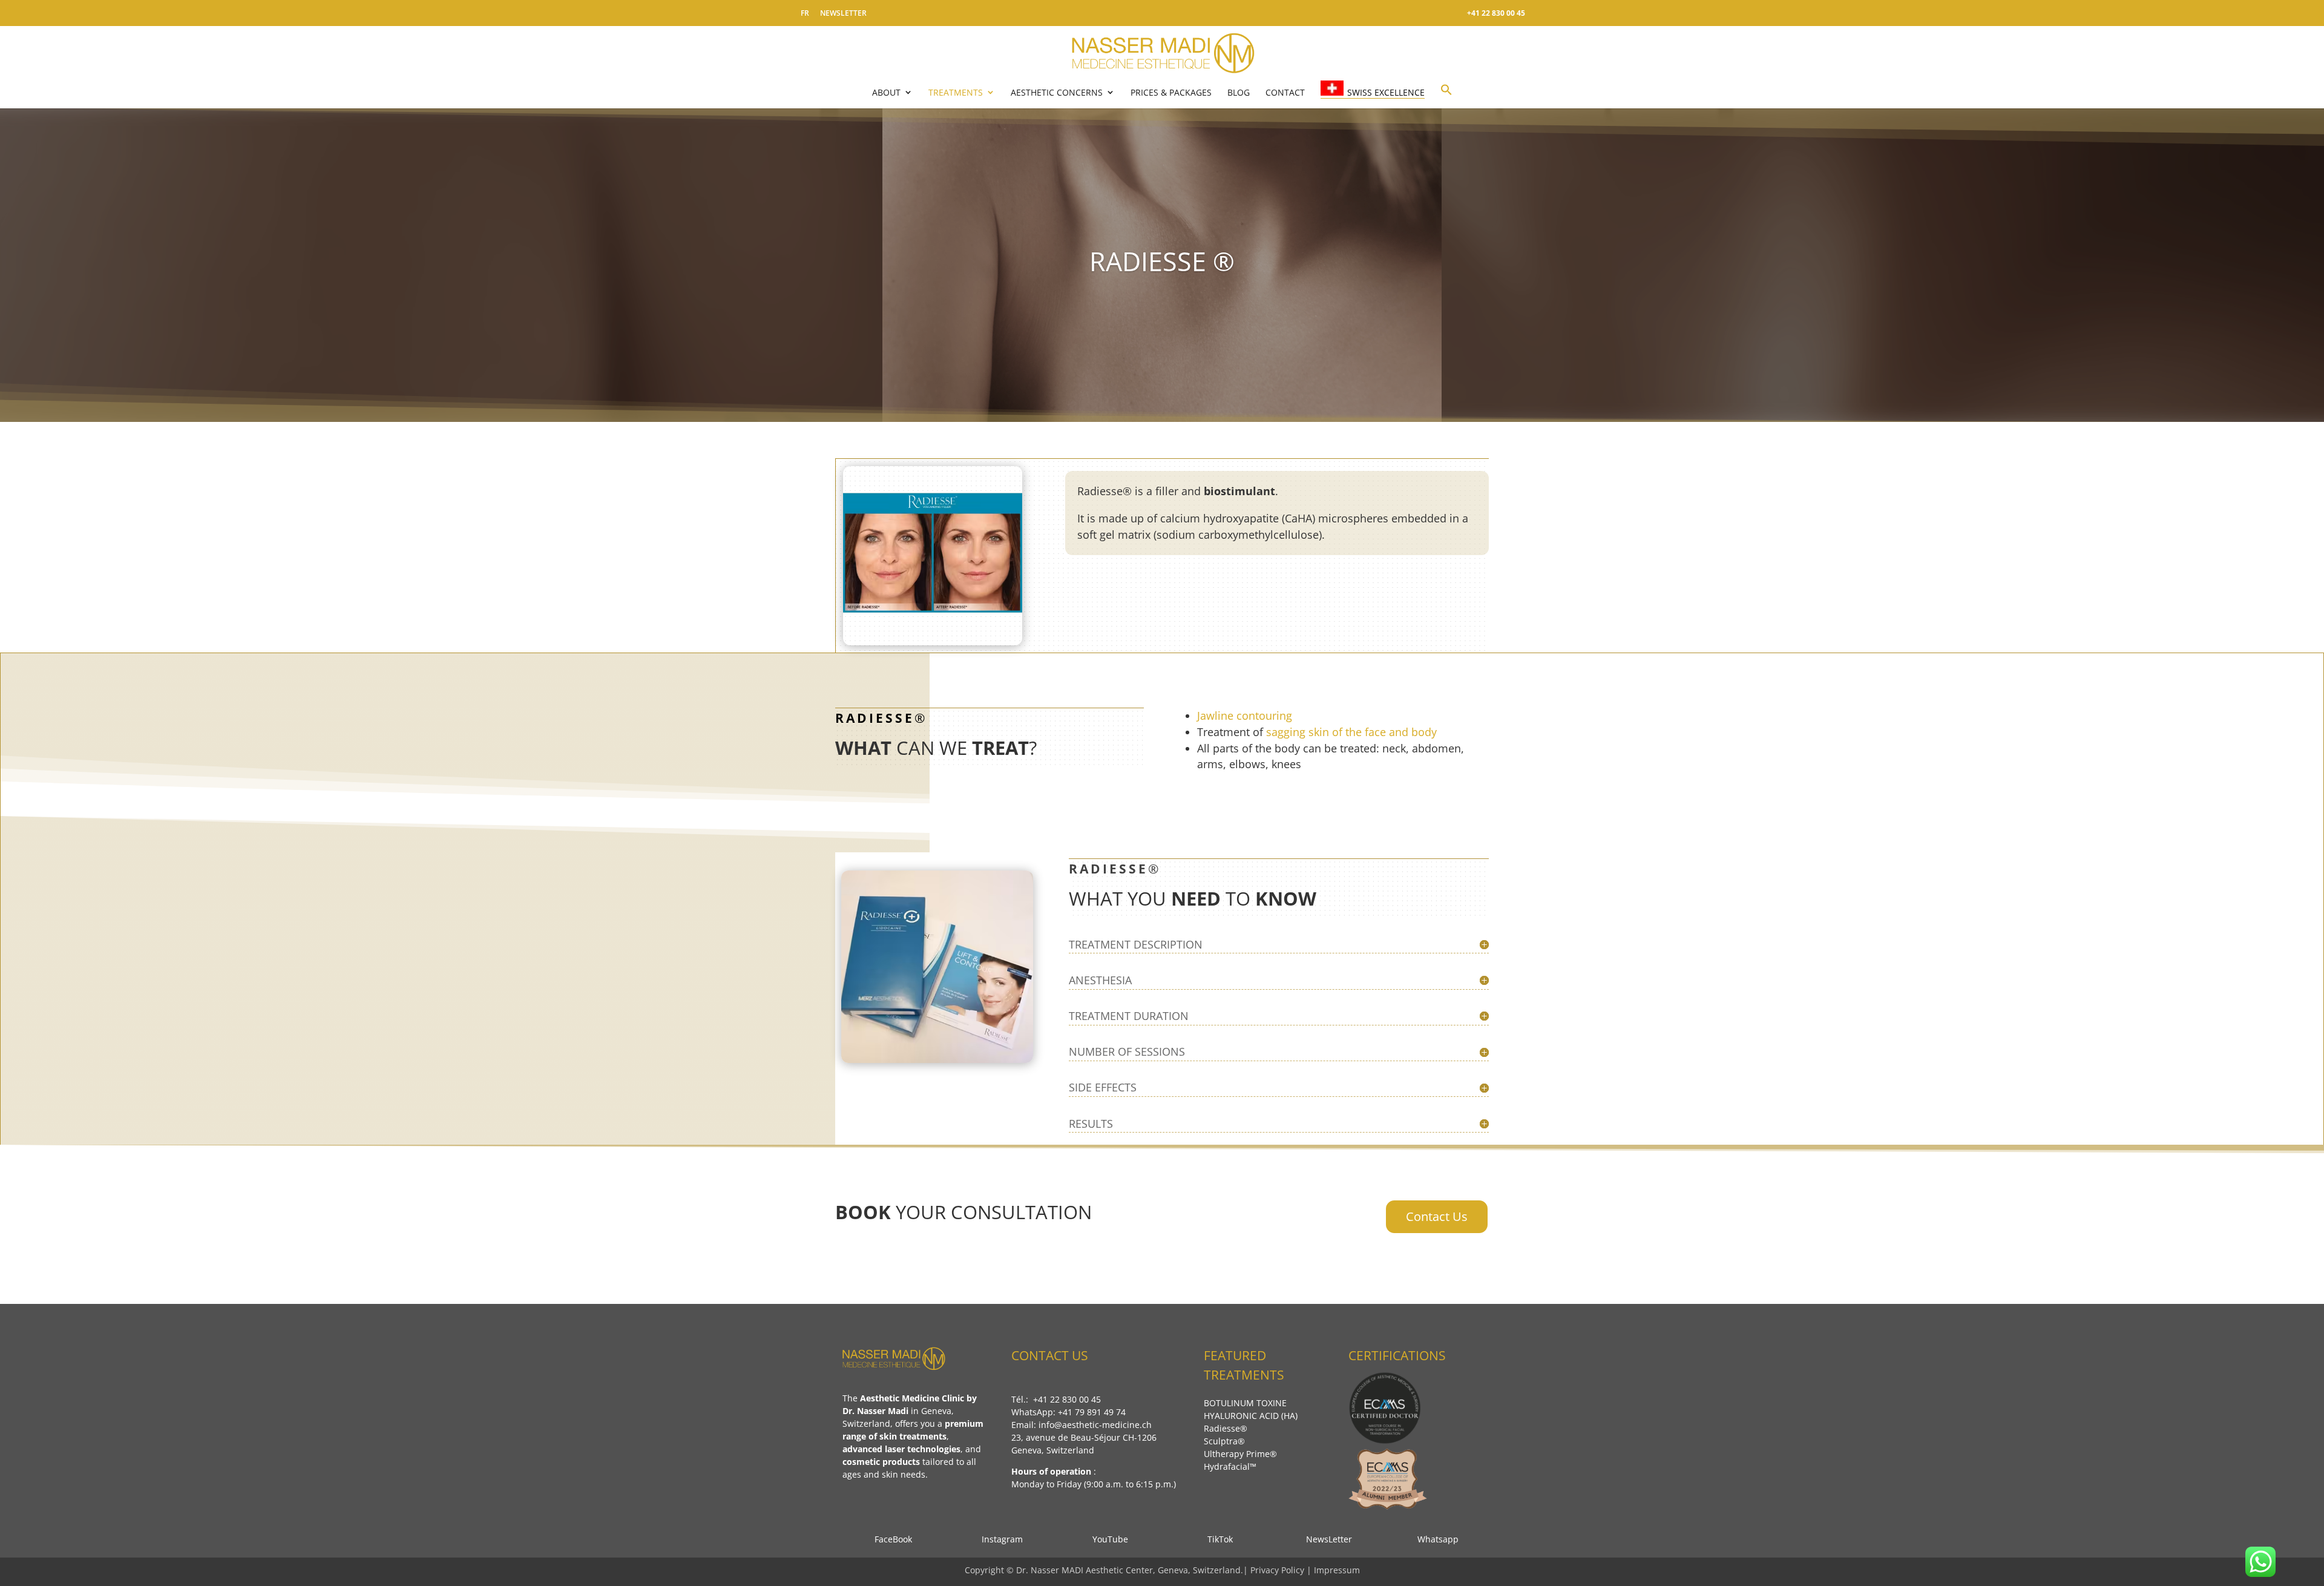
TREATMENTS (956, 92)
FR (805, 13)
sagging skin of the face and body (1351, 732)
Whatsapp (1434, 1539)
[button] (1446, 95)
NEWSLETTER (843, 13)
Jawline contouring (1245, 716)
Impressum (1337, 1570)
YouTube (1109, 1539)
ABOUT (886, 92)
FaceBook (890, 1539)
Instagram (999, 1539)
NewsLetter (1325, 1539)
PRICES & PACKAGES (1171, 92)
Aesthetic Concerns (1057, 92)
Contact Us (1437, 1216)
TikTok (1216, 1539)
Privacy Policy (1279, 1570)
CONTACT (1285, 92)
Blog (1239, 92)
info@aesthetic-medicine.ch (1095, 1425)
